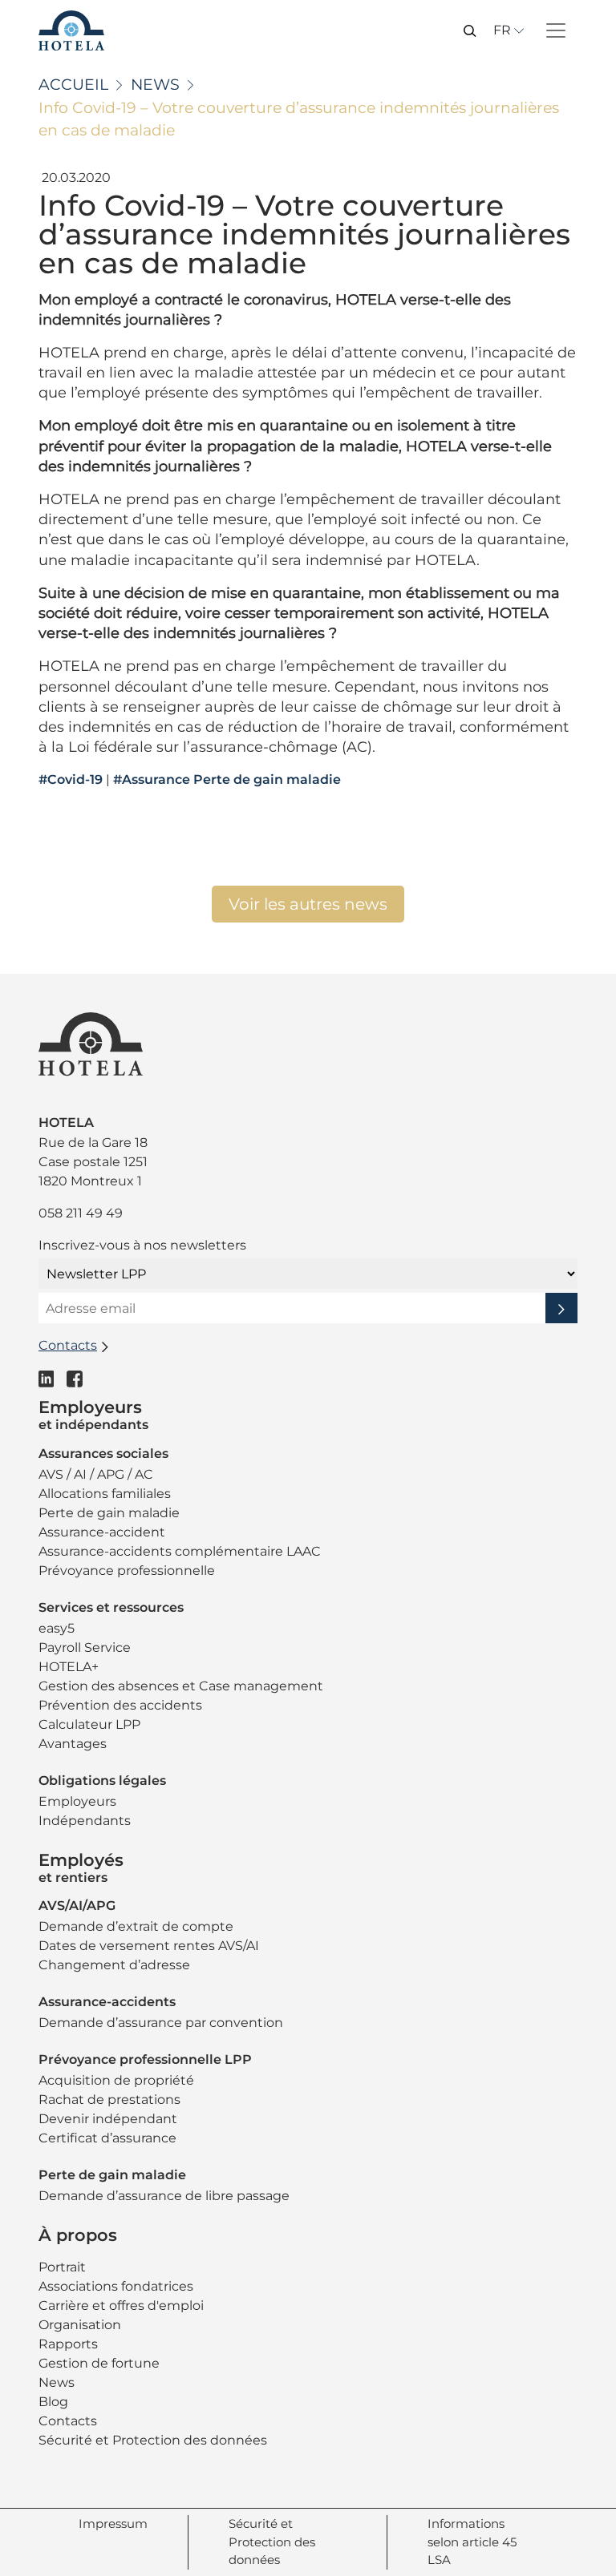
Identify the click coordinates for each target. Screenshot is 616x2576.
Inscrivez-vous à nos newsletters (142, 1245)
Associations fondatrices (116, 2286)
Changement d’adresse (114, 1965)
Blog (53, 2402)
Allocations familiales (105, 1494)
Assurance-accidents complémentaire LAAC (180, 1551)
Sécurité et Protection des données (153, 2440)
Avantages (73, 1744)
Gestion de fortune (99, 2363)
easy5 (57, 1628)
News (155, 85)
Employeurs (77, 1801)
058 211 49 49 (81, 1213)
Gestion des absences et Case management (181, 1686)
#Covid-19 (71, 780)
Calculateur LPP (89, 1724)
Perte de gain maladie (109, 1513)
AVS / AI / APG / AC (96, 1474)
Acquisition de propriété (116, 2080)
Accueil (73, 85)
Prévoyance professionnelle (127, 1571)
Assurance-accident (102, 1532)
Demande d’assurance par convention (161, 2023)
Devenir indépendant (108, 2119)
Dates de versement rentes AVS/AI (149, 1946)
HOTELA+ (69, 1667)
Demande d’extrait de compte (136, 1926)
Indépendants (85, 1821)
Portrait (62, 2267)
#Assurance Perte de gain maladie (227, 780)
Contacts (68, 2421)
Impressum (113, 2524)
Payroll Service (85, 1647)
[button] (470, 30)
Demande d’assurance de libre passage (164, 2196)
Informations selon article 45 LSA (472, 2542)
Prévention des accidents (120, 1705)
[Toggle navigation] (556, 30)
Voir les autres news (308, 904)
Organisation (80, 2325)
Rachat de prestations (109, 2100)
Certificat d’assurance (107, 2138)
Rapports (68, 2344)
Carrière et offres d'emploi (121, 2305)
